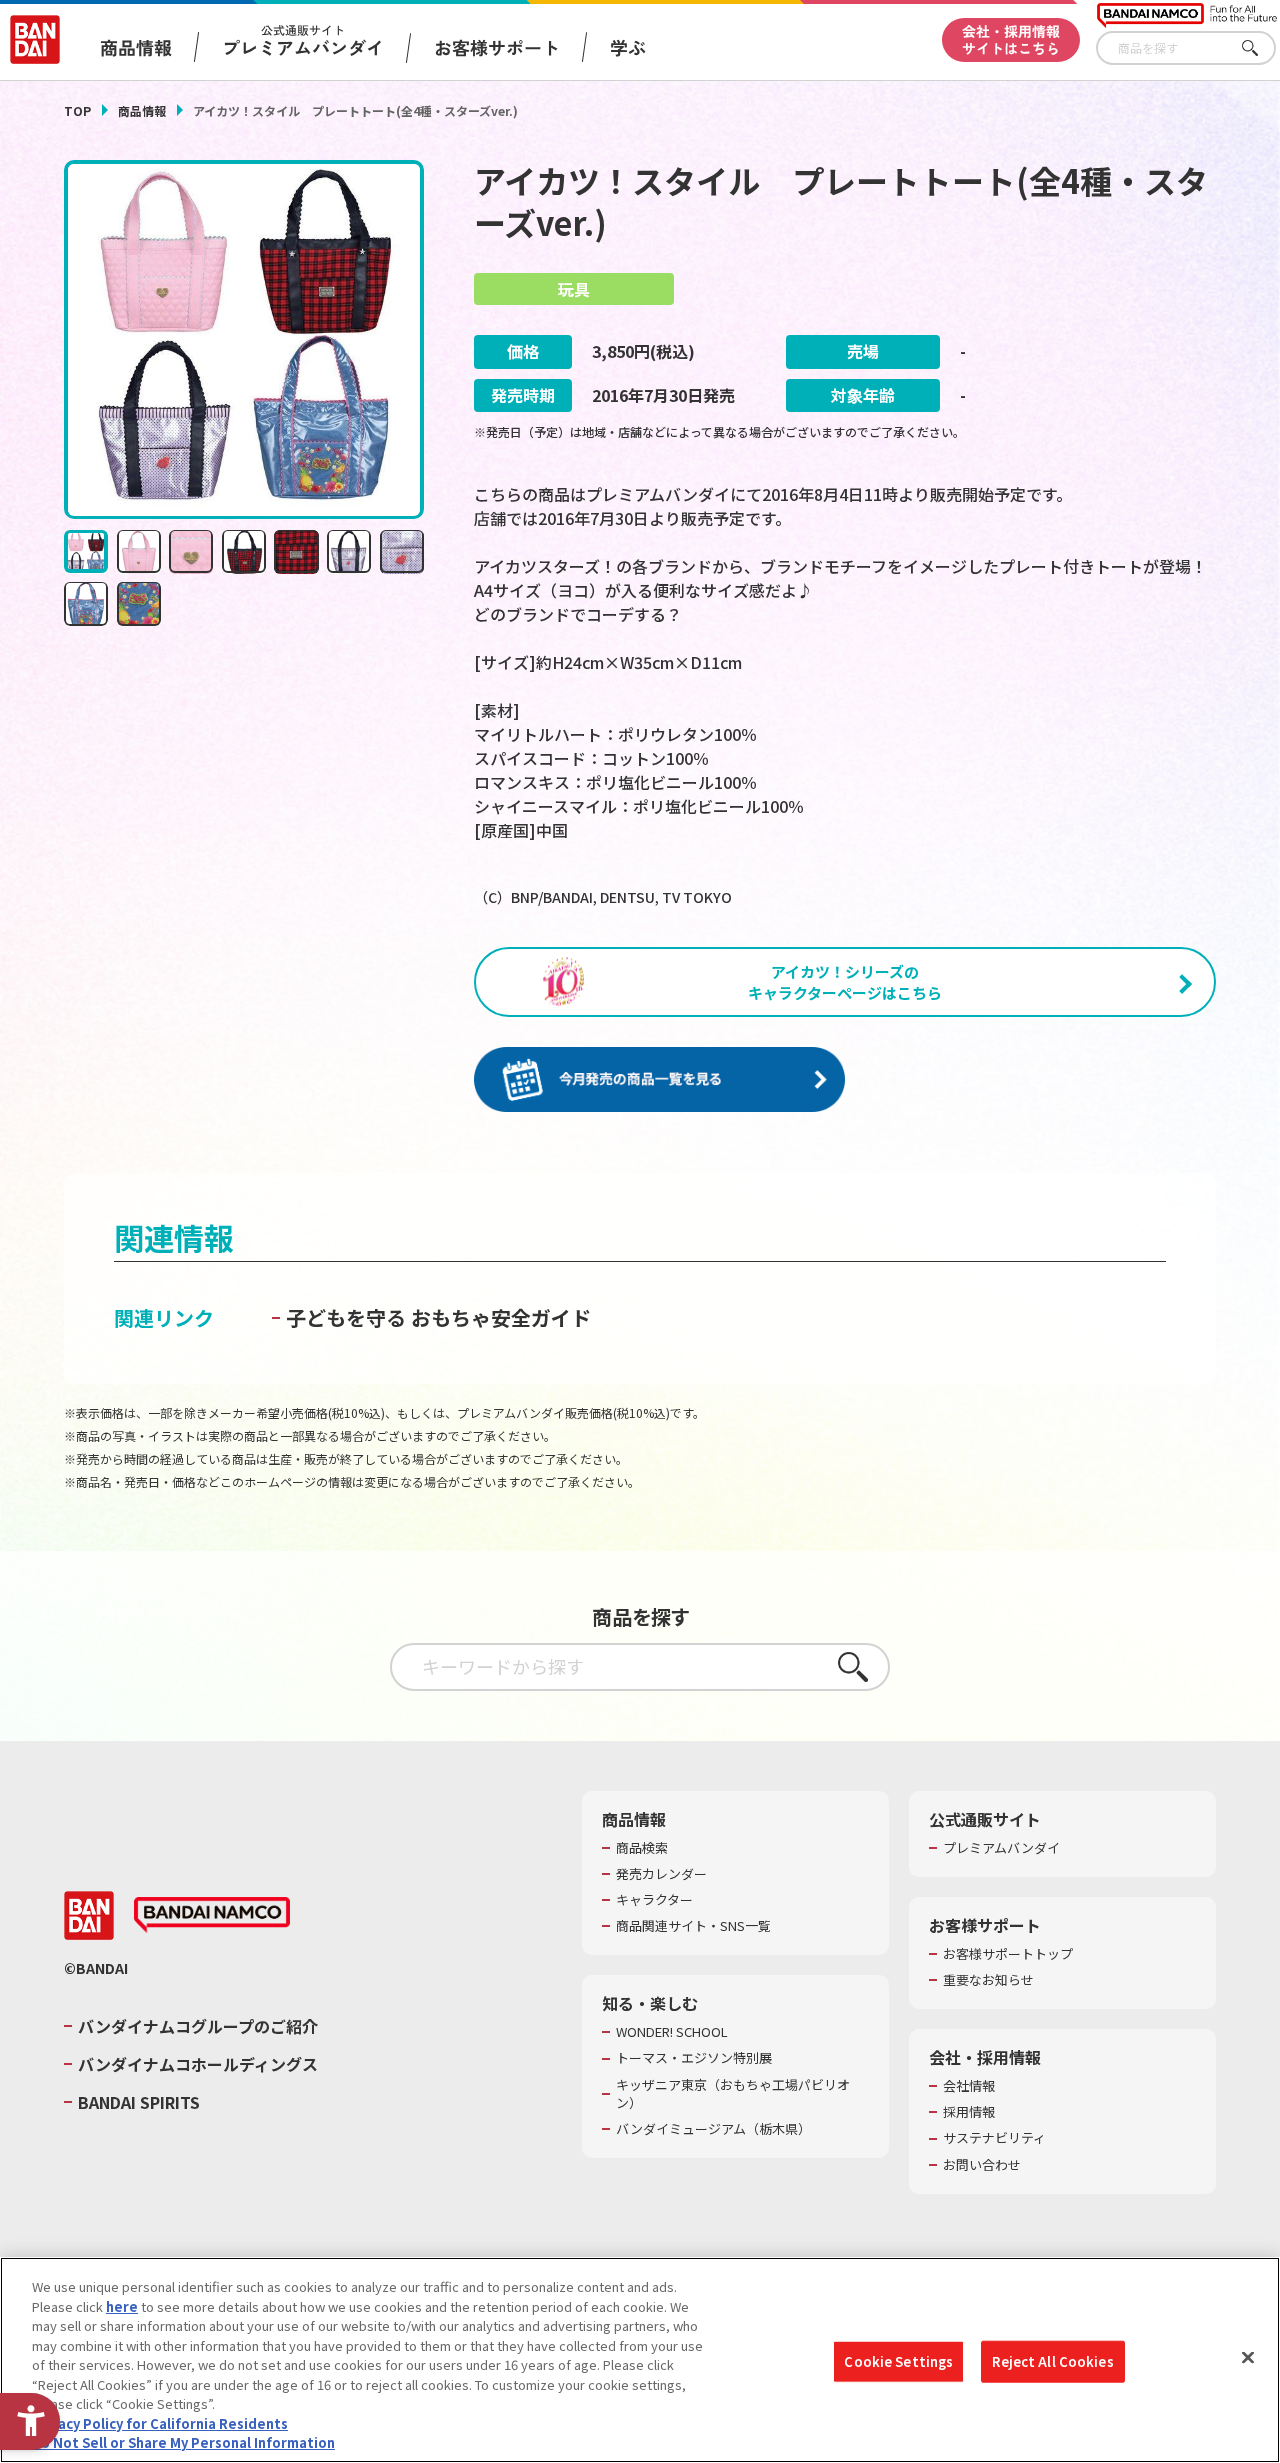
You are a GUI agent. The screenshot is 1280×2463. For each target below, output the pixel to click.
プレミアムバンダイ (1001, 1848)
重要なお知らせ (988, 1980)
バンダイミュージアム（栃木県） (713, 2129)
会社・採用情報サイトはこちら (1011, 39)
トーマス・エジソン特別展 (694, 2058)
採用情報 (969, 2112)
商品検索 (642, 1848)
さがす (1261, 48)
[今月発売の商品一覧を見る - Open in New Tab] (659, 1080)
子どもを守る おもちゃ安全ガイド (438, 1317)
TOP (77, 110)
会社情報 (969, 2086)
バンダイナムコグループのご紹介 (198, 2026)
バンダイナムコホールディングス (198, 2064)
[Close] (1248, 2358)
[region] (640, 2360)
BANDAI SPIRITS (139, 2102)
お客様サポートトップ (1008, 1954)
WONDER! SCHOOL (672, 2032)
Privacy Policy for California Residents (160, 2423)
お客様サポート (497, 47)
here (122, 2306)
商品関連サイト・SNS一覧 (693, 1926)
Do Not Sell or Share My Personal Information (183, 2442)
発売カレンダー (661, 1874)
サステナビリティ (994, 2138)
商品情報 (142, 110)
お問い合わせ (982, 2165)
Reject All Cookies (1052, 2361)
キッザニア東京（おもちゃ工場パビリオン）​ (733, 2094)
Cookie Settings (898, 2361)
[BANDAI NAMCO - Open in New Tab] (212, 1915)
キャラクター (654, 1900)
